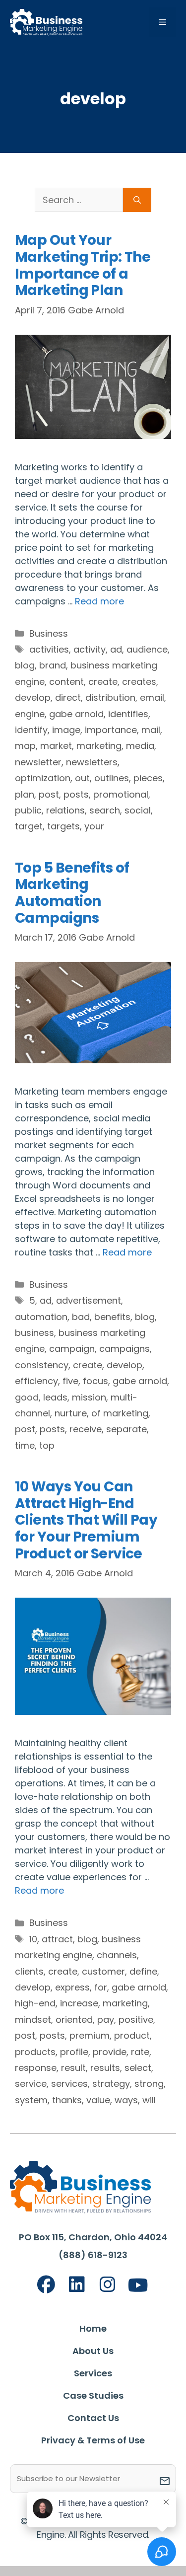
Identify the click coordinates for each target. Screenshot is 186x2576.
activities (49, 649)
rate (140, 2052)
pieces (148, 778)
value (98, 2100)
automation (41, 1317)
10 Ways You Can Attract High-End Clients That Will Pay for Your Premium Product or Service (86, 1520)
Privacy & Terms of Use (93, 2440)
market (56, 746)
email (152, 698)
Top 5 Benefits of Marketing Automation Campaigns (72, 893)
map (25, 746)
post (49, 794)
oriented (74, 2020)
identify (31, 730)
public (28, 810)
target (29, 826)
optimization (43, 778)
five (70, 1381)
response (36, 2068)
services (69, 2084)
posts (76, 794)
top (47, 1445)
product (132, 2035)
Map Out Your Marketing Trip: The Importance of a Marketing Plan (83, 265)
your (94, 826)
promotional (121, 794)
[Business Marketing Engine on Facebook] (46, 2285)
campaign (72, 1349)
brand (53, 665)
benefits (112, 1317)
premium (90, 2035)
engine (30, 714)
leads (55, 1397)
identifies (128, 714)
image (66, 730)
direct (68, 698)
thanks (67, 2100)
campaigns (124, 1349)
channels (117, 1955)
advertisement (89, 1300)
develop (33, 698)
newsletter (38, 762)
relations (65, 810)
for (101, 1987)
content (66, 682)
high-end (35, 2003)
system (31, 2100)
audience (147, 649)
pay (106, 2020)
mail (151, 730)
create (103, 682)
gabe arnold (76, 714)
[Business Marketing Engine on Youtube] (138, 2286)
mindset (33, 2020)
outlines (112, 778)
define (143, 1971)
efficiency (36, 1381)
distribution (110, 698)
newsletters (92, 762)
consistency (42, 1365)
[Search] (137, 200)
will (149, 2100)
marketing (99, 746)
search (105, 810)
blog (25, 665)
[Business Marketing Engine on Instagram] (108, 2285)
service (31, 2084)
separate (126, 1429)
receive (86, 1429)
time (25, 1445)
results (105, 2068)
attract (57, 1939)
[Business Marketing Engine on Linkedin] (77, 2285)
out (82, 778)
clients (29, 1971)
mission (89, 1397)
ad (116, 649)
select (138, 2068)
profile (74, 2052)
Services (93, 2373)
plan (25, 794)
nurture (71, 1413)
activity (90, 649)
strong (149, 2084)
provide (110, 2052)
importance (111, 730)
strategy (111, 2084)
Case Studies (93, 2395)
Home (93, 2328)
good (27, 1397)
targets (63, 826)
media (140, 746)
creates (139, 682)
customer (103, 1971)
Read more (99, 601)
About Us (93, 2351)
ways (126, 2100)
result (73, 2068)
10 (33, 1939)
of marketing (120, 1413)
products (35, 2052)
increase (79, 2003)
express (72, 1987)
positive (136, 2020)
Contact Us (93, 2418)
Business (49, 633)
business (34, 1333)
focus (95, 1381)
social (138, 810)
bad (81, 1317)
